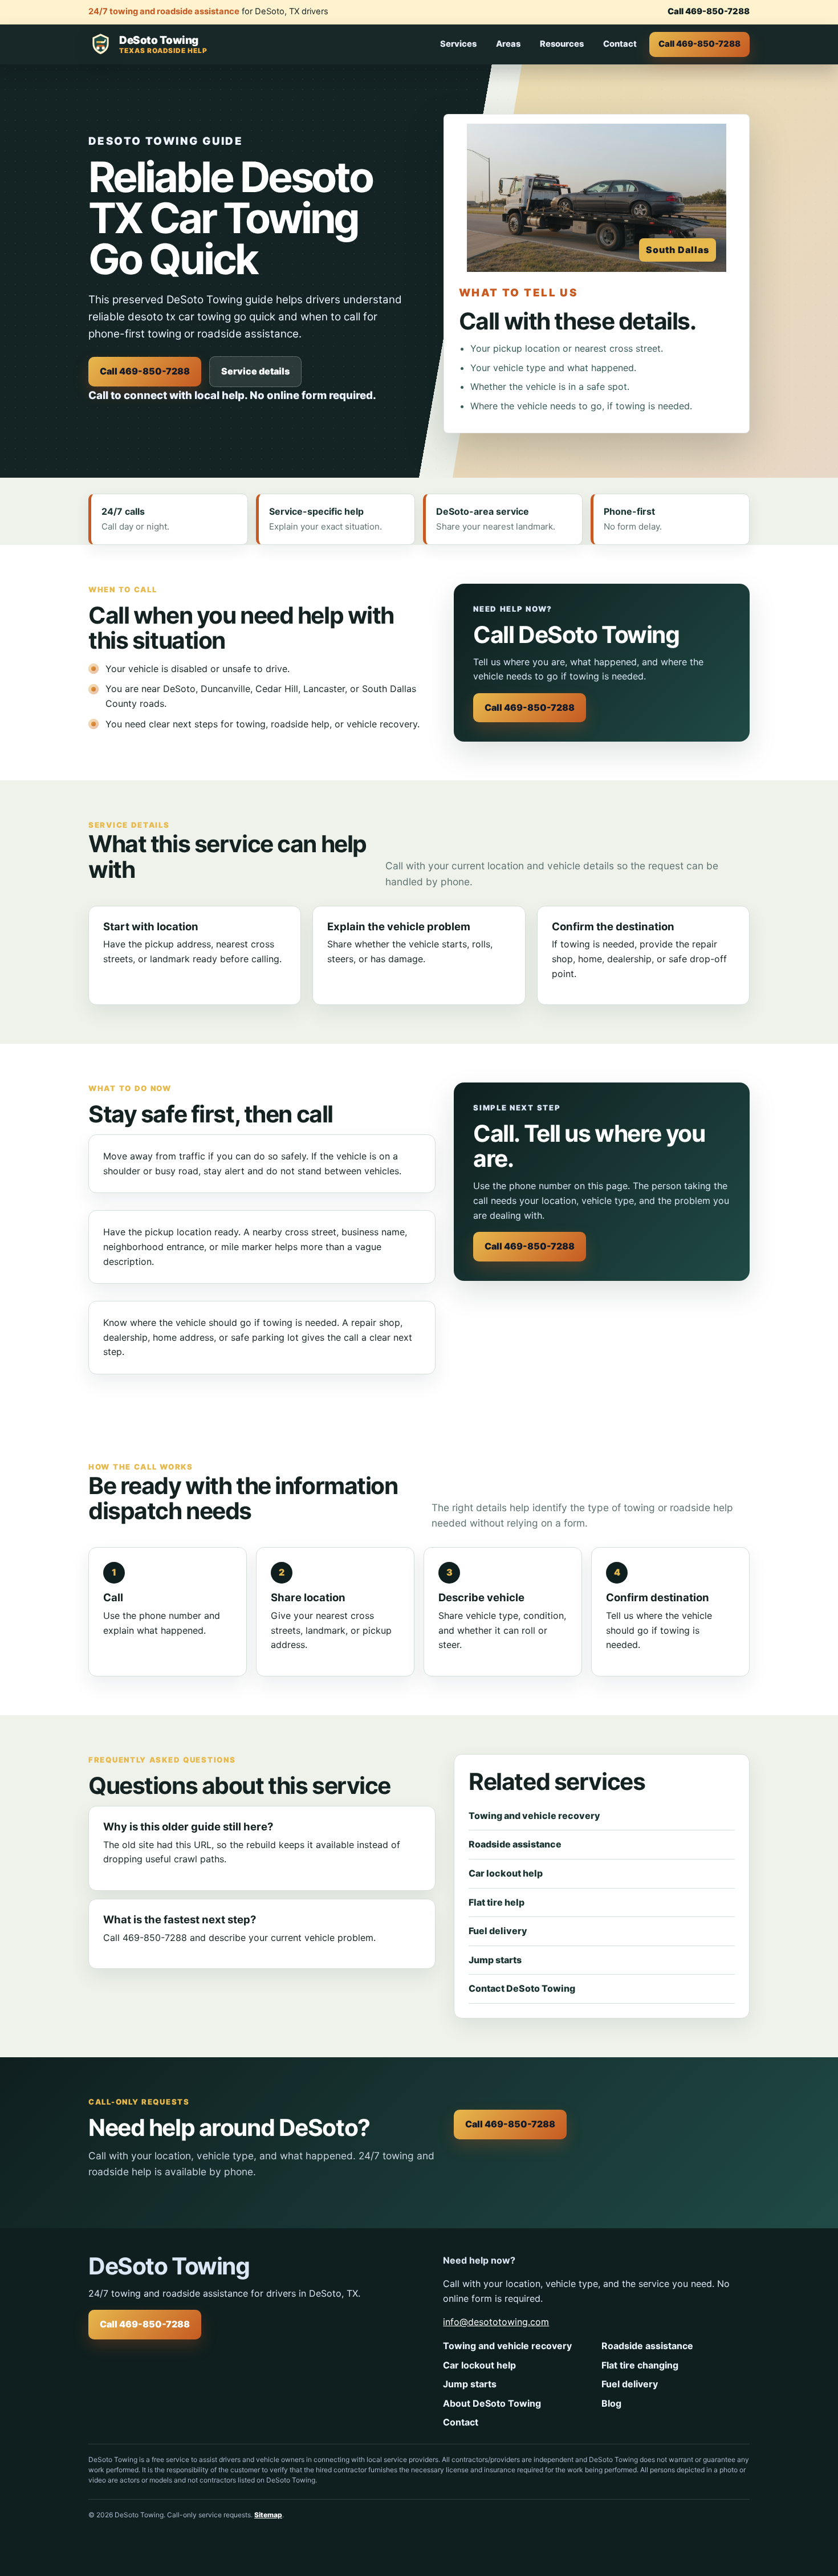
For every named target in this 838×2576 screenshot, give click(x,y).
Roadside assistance (515, 1844)
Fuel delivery (498, 1931)
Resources (562, 44)
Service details (255, 371)
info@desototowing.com (496, 2322)
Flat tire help (497, 1902)
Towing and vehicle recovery (534, 1816)
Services (458, 44)
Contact (620, 44)
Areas (508, 44)
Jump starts (495, 1960)
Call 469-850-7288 (709, 11)
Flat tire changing (640, 2365)
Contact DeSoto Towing (522, 1988)
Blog (611, 2403)
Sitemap (268, 2515)
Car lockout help (506, 1873)
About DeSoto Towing (492, 2403)
